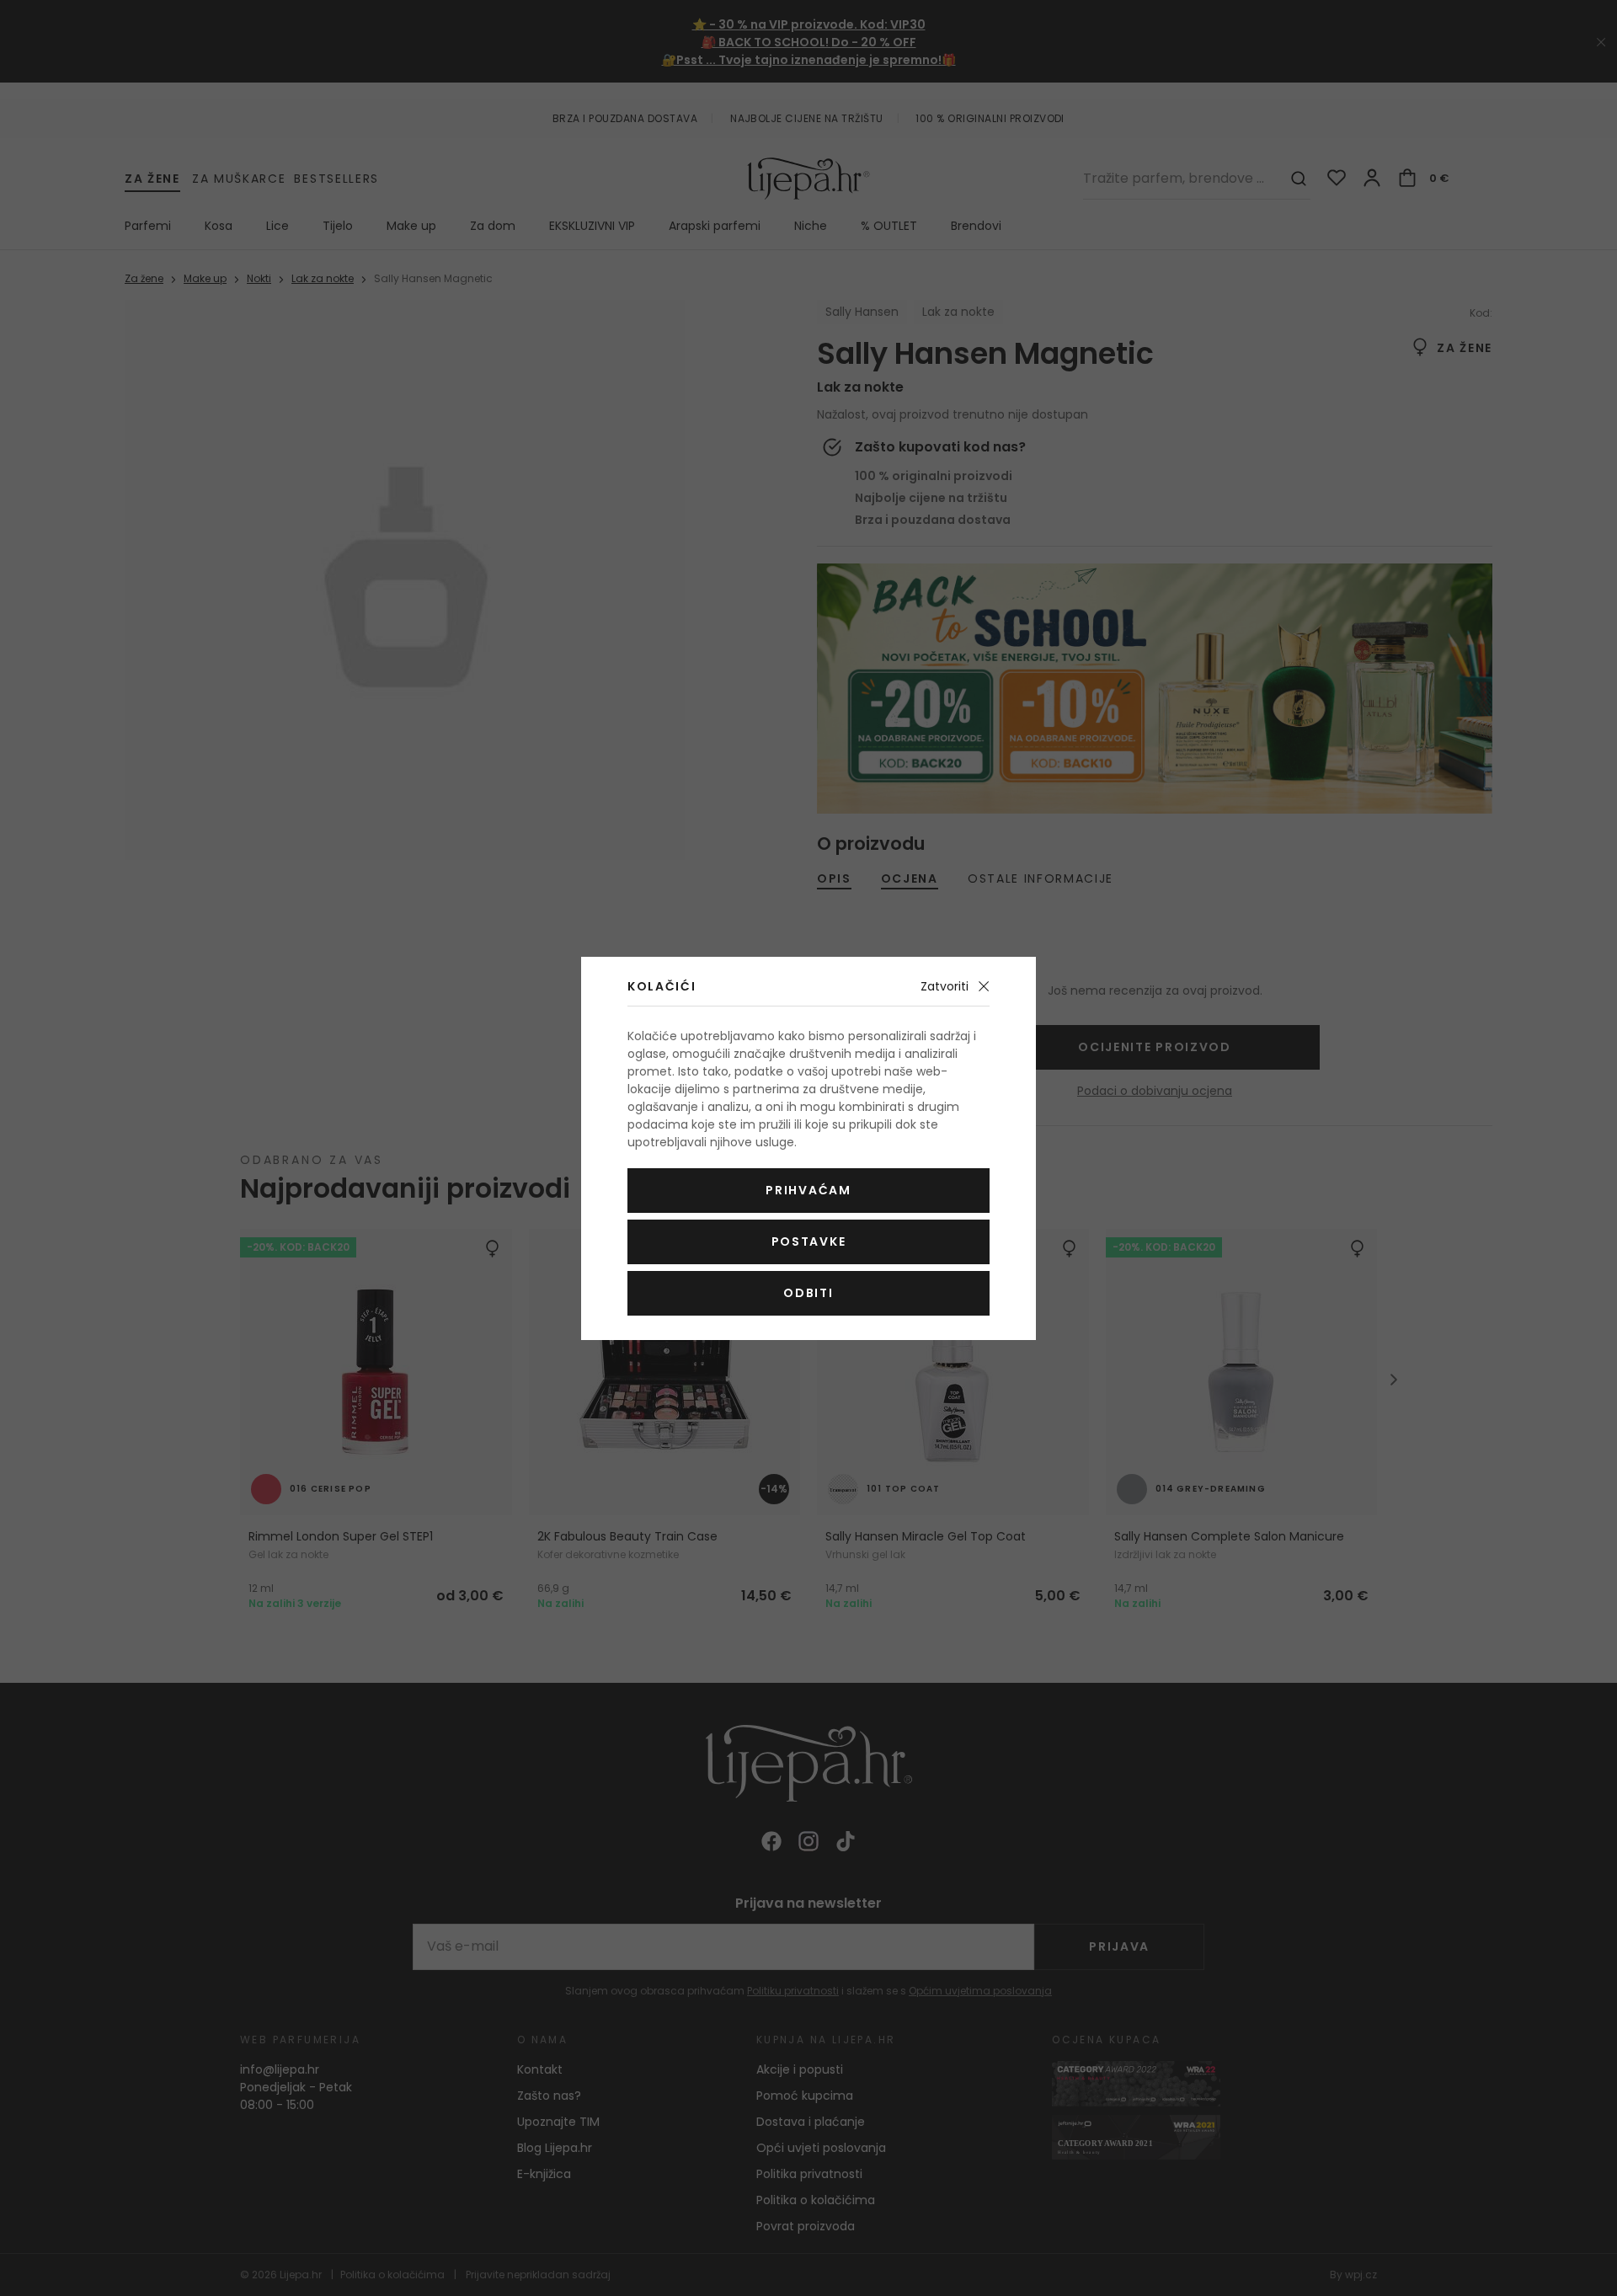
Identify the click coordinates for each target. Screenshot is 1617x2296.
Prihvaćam (808, 1190)
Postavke (808, 1241)
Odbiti (808, 1293)
